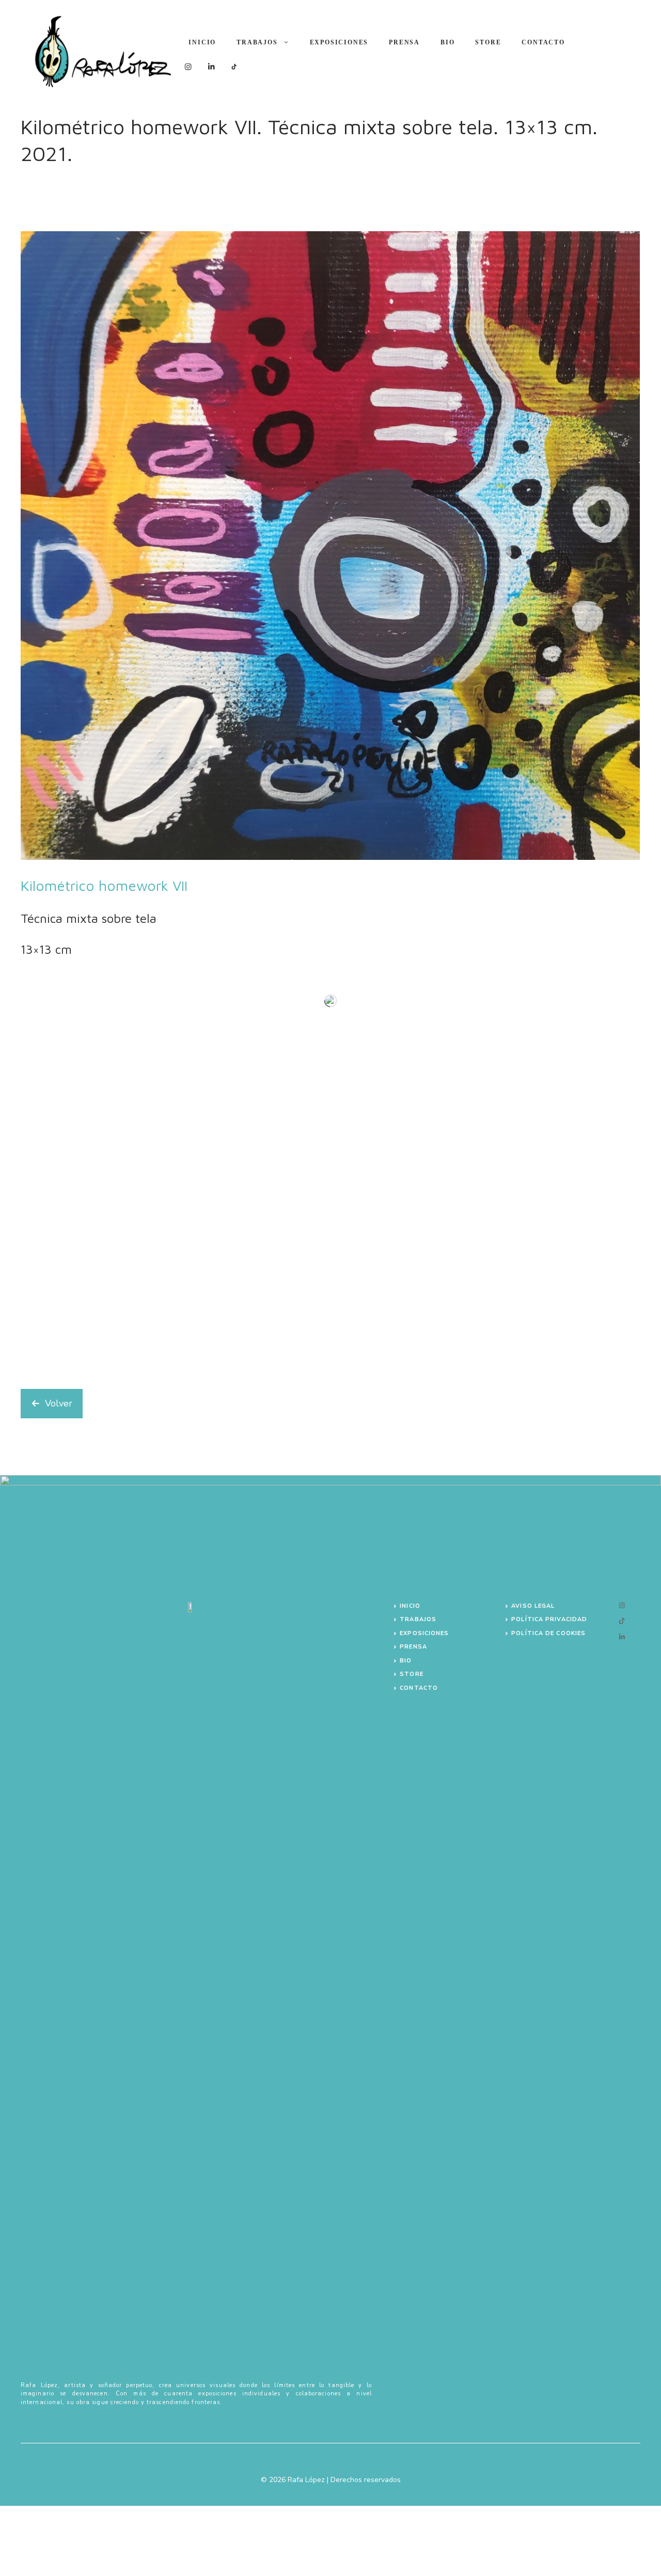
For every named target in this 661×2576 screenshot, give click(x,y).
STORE (412, 1674)
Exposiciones (339, 42)
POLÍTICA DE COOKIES (548, 1633)
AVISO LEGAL (533, 1606)
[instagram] (622, 1637)
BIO (447, 42)
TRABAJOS (418, 1619)
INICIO (410, 1606)
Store (488, 42)
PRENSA (413, 1647)
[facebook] (622, 1621)
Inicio (202, 42)
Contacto (543, 42)
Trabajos (257, 42)
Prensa (404, 42)
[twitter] (622, 1605)
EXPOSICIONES (424, 1633)
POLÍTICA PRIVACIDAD (549, 1619)
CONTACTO (419, 1688)
